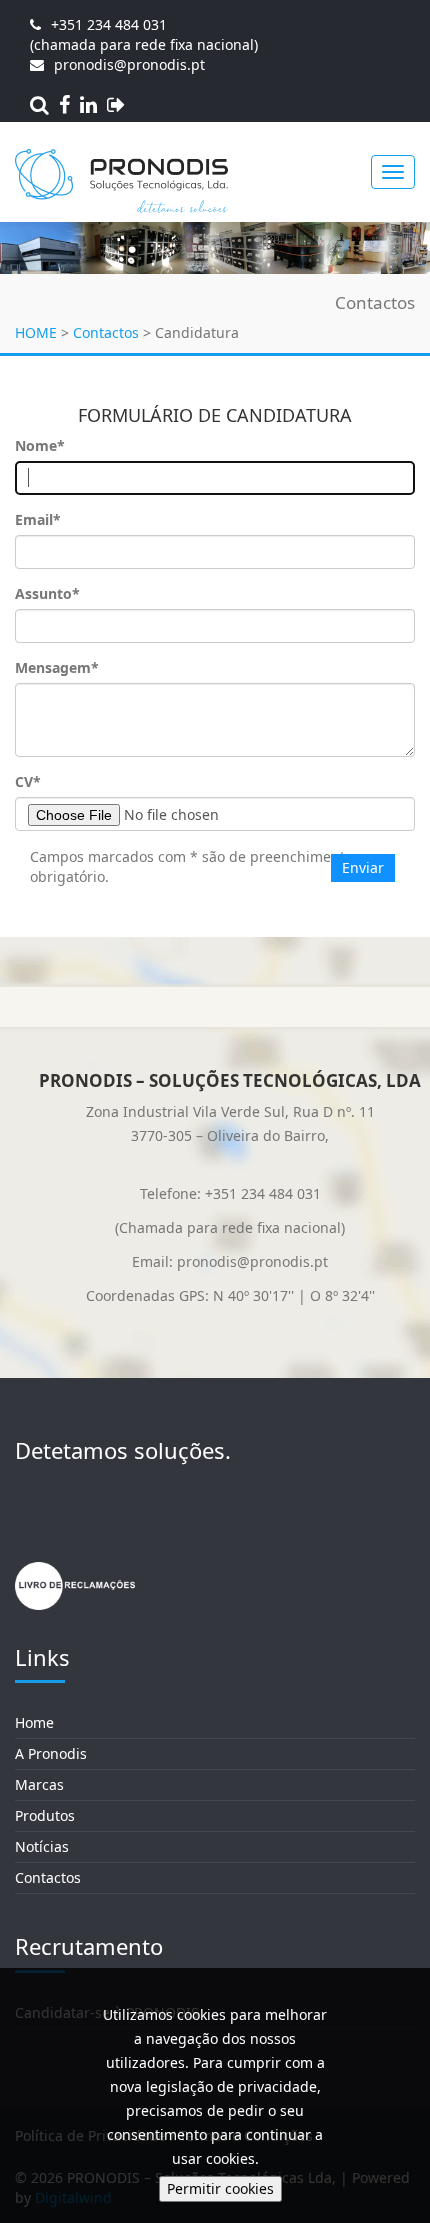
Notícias (42, 1846)
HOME (36, 332)
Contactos (106, 332)
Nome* (40, 445)
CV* (28, 781)
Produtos (45, 1815)
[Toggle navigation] (393, 172)
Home (34, 1722)
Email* (38, 519)
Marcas (39, 1784)
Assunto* (47, 593)
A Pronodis (51, 1753)
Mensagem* (57, 667)
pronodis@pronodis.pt (129, 64)
